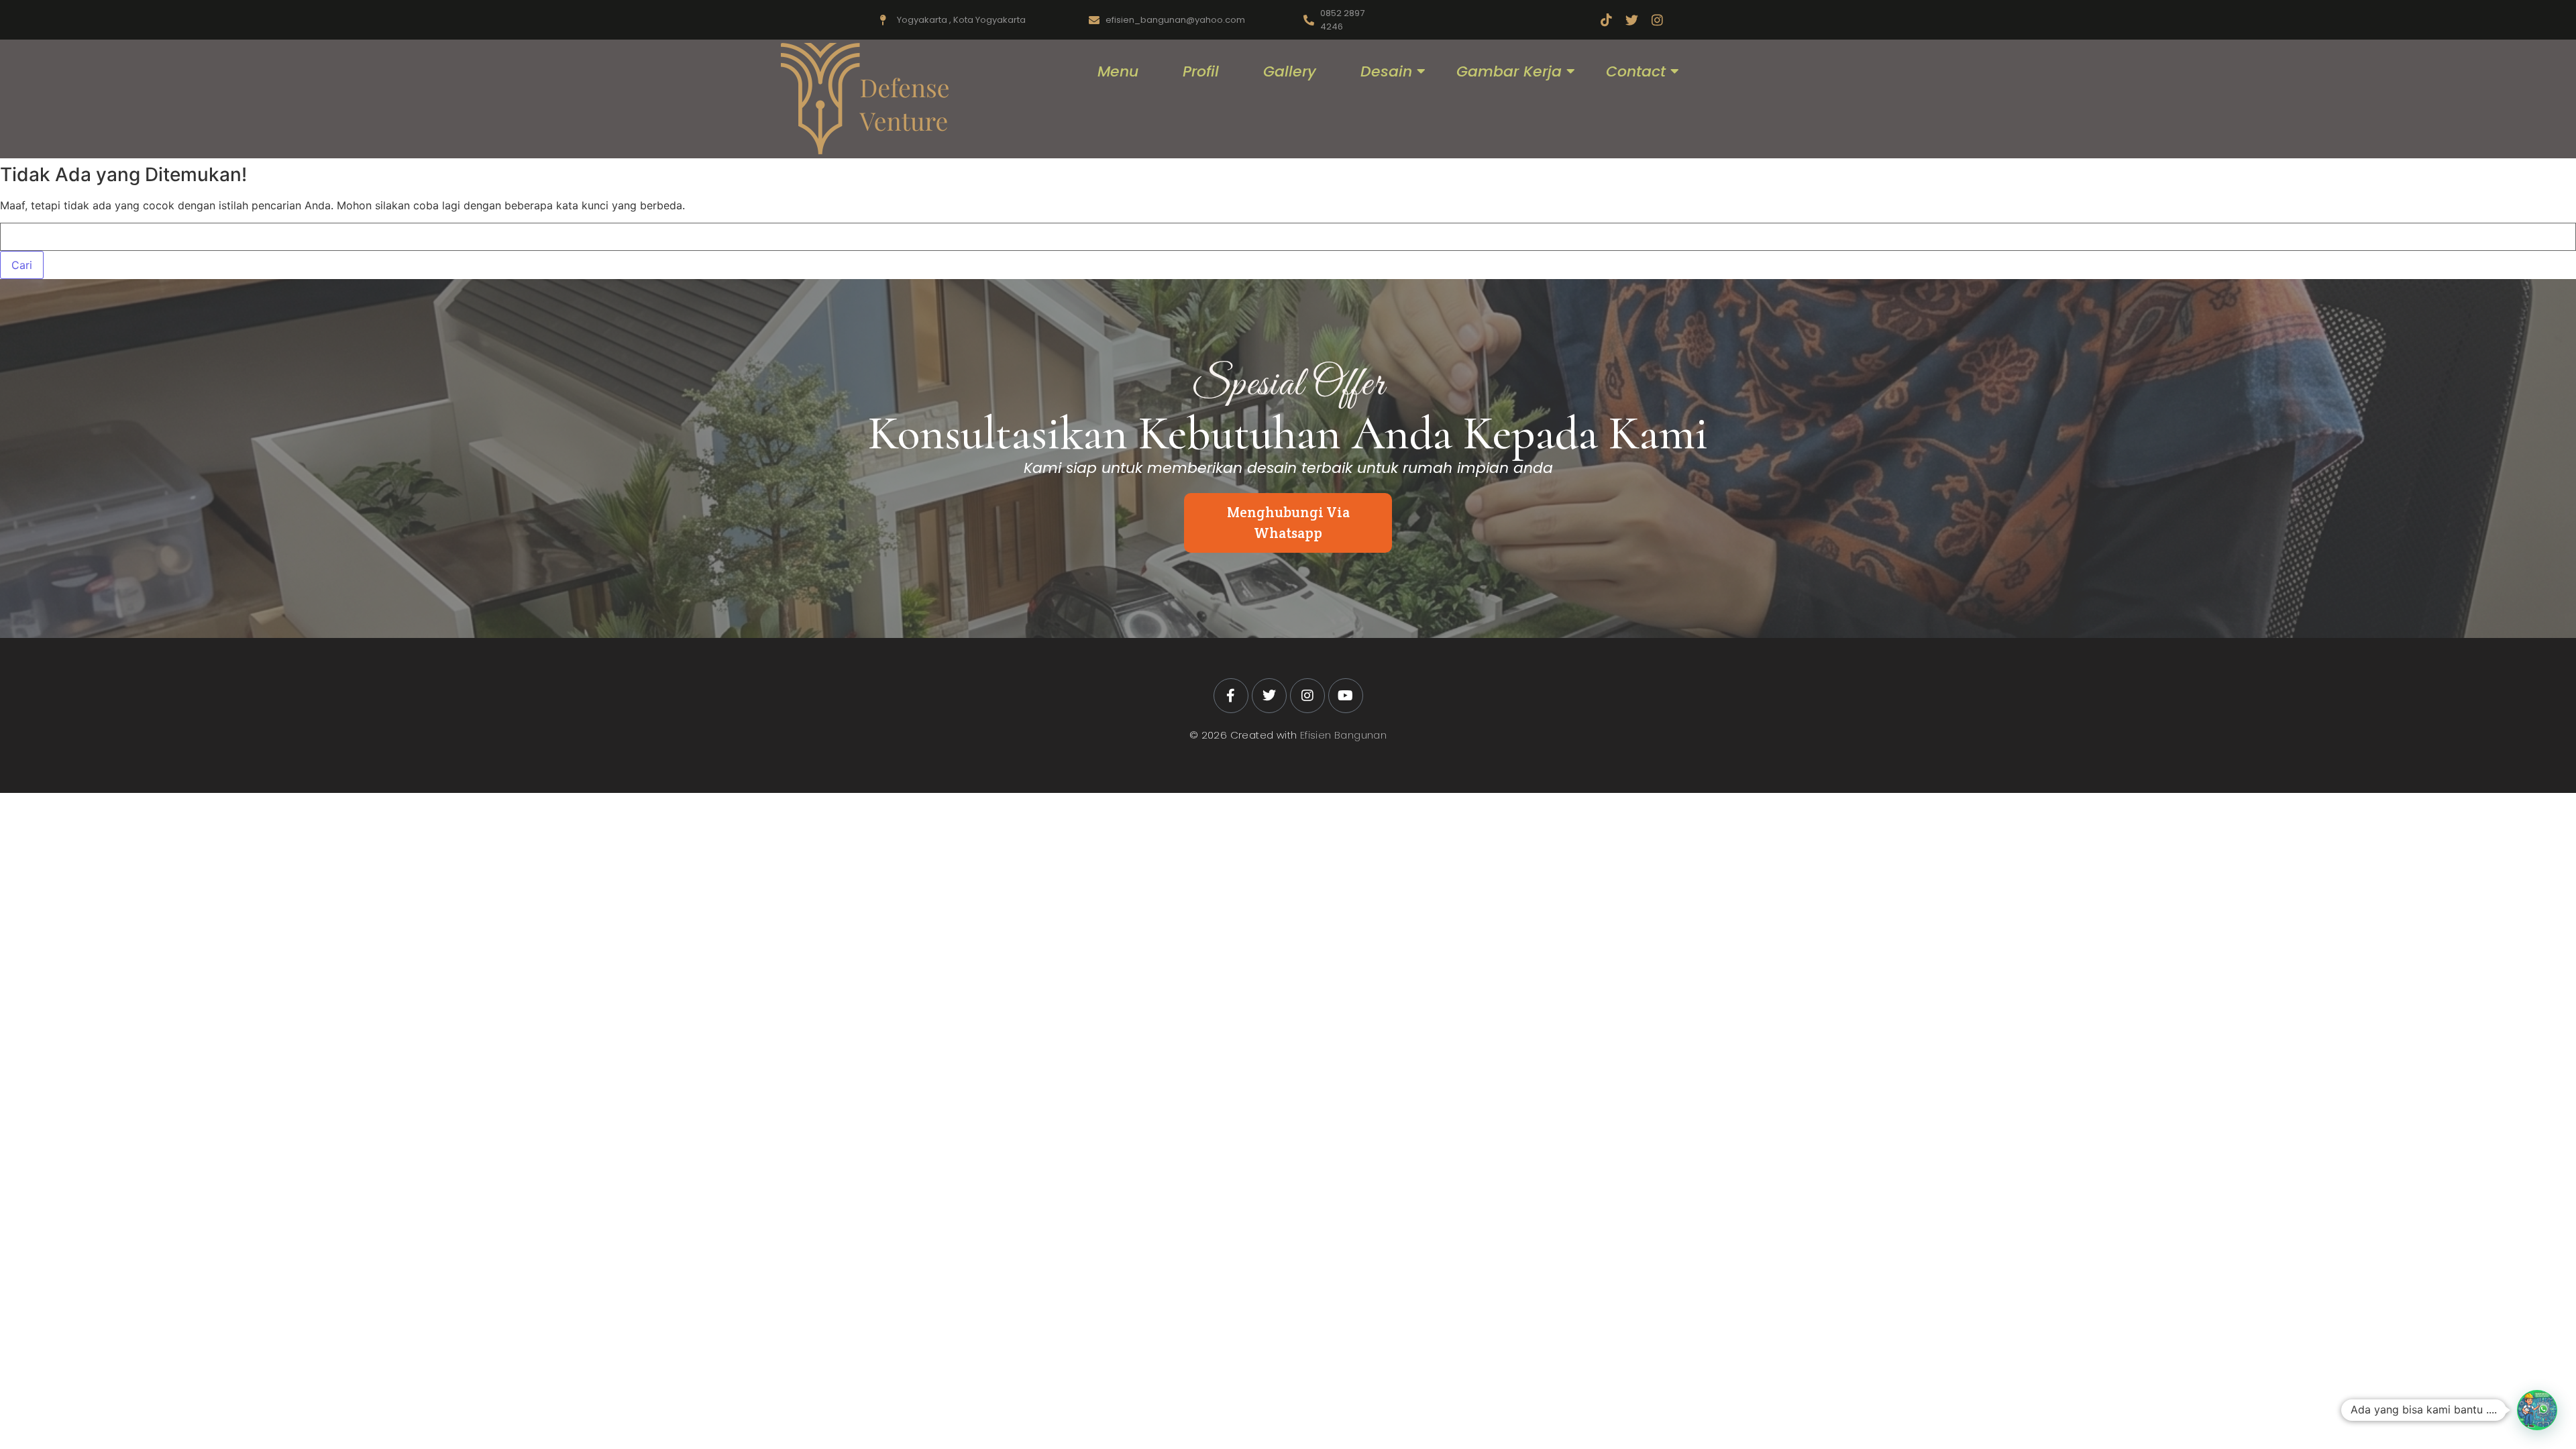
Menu (1118, 71)
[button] (2537, 1410)
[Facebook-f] (1231, 696)
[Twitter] (1632, 20)
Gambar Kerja (1509, 71)
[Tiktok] (1606, 20)
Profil (1201, 71)
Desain (1386, 71)
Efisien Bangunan (1343, 735)
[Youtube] (1346, 696)
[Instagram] (1657, 20)
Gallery (1290, 71)
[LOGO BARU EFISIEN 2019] (865, 99)
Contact (1636, 71)
